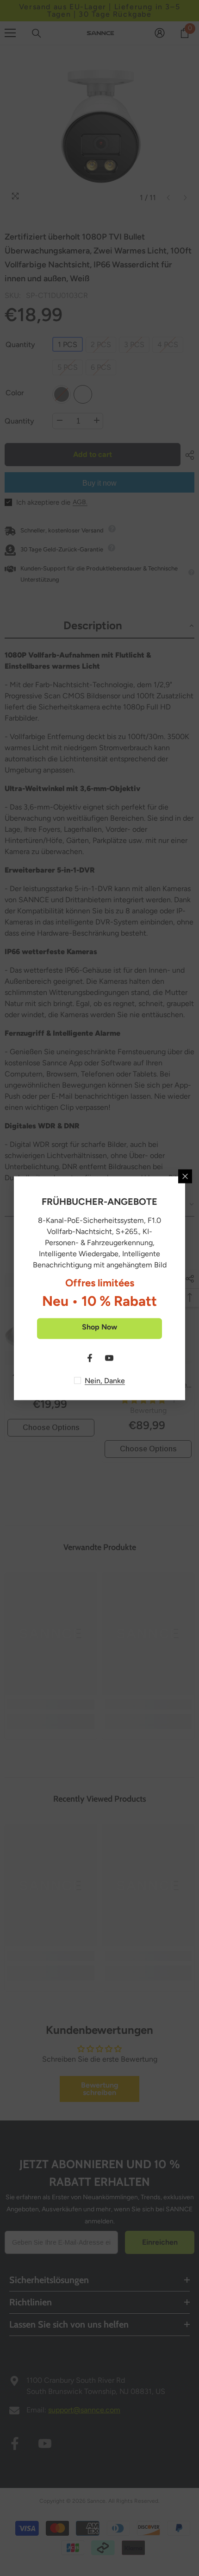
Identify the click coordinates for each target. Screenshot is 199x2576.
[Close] (185, 1176)
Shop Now (99, 1326)
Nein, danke (105, 1380)
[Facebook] (90, 1358)
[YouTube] (109, 1358)
